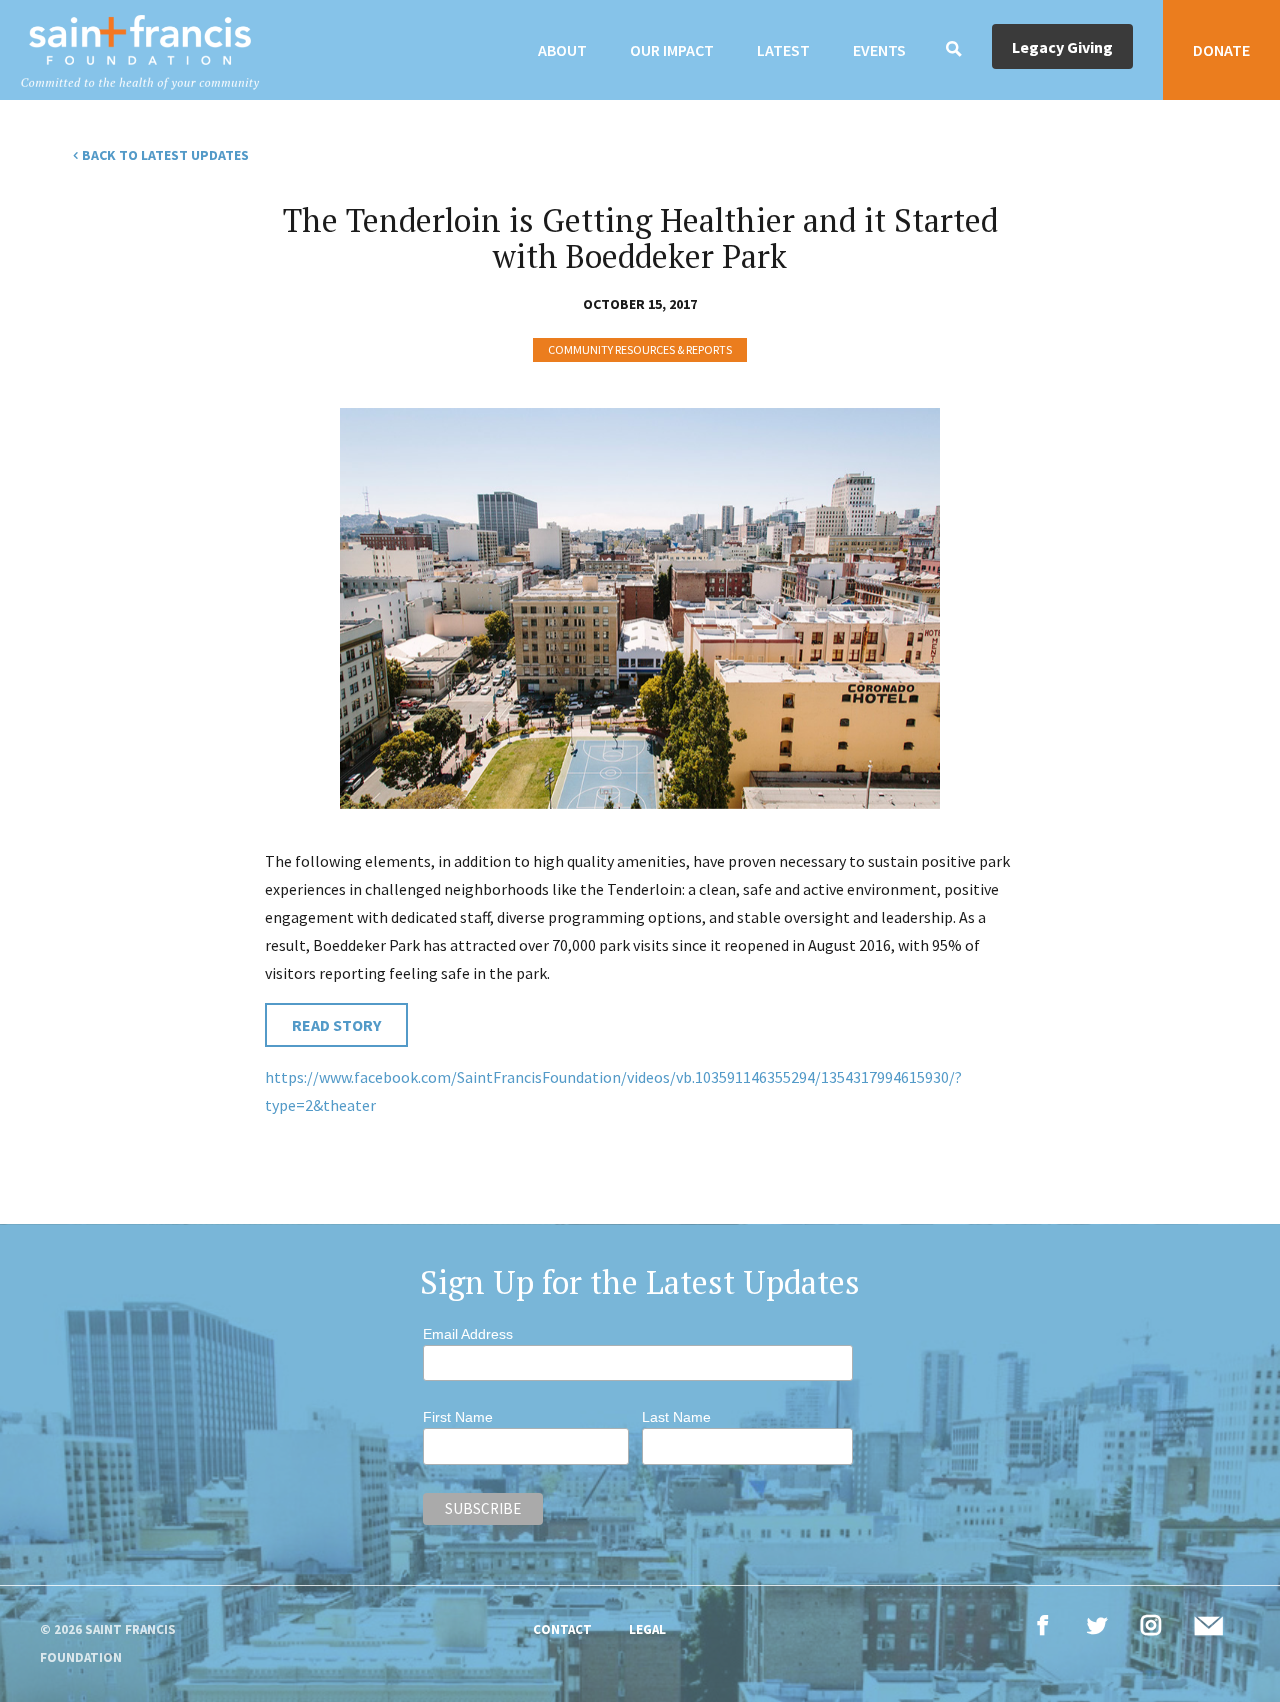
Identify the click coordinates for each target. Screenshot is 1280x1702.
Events (879, 50)
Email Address (468, 1334)
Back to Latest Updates (165, 155)
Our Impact (672, 50)
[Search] (954, 50)
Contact (562, 1629)
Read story (336, 1025)
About (562, 50)
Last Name (676, 1417)
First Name (458, 1417)
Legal (647, 1629)
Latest (783, 50)
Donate (1221, 50)
